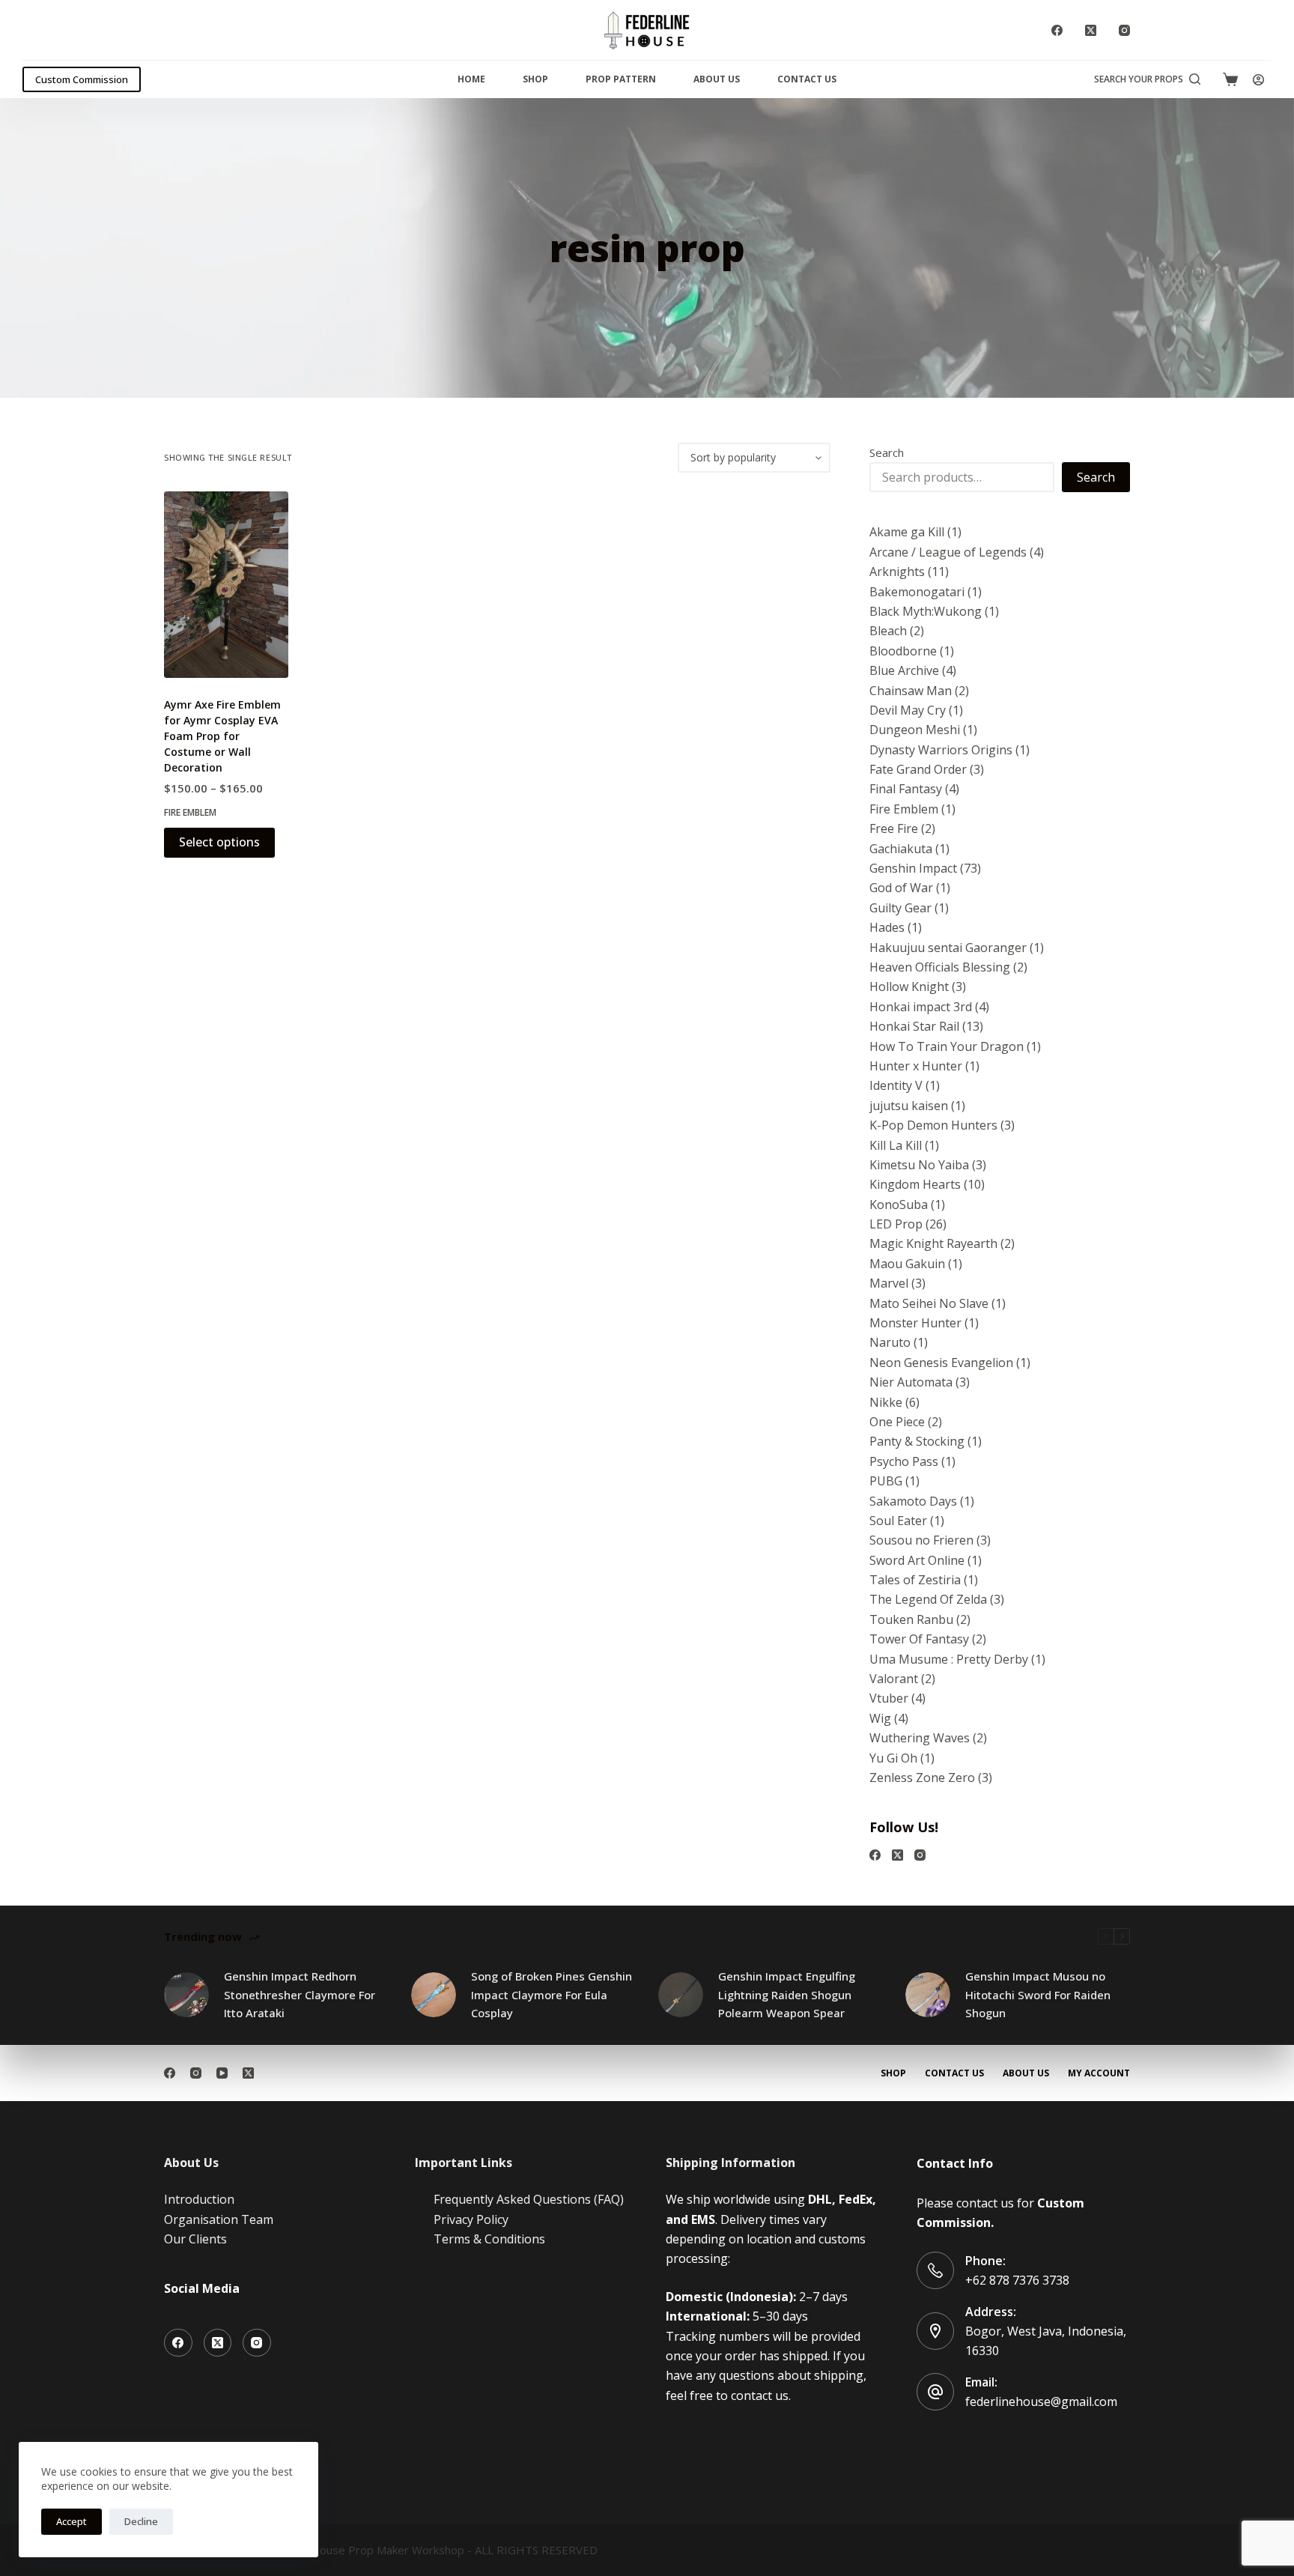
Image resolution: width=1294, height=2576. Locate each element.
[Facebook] (1057, 30)
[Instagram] (1124, 30)
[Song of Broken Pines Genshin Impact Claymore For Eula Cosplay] (434, 1995)
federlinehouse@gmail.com (1041, 2401)
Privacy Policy (471, 2219)
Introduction (199, 2199)
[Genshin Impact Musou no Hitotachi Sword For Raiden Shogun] (928, 1995)
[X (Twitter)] (1091, 30)
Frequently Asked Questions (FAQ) (529, 2199)
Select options (219, 842)
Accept (72, 2521)
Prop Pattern (621, 79)
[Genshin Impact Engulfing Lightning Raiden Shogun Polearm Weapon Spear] (681, 1995)
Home (471, 79)
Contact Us (807, 79)
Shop (535, 79)
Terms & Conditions (489, 2239)
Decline (141, 2521)
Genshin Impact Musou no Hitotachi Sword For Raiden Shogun (1038, 1995)
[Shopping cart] (1230, 79)
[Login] (1258, 80)
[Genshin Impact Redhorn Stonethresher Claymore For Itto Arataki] (186, 1995)
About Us (717, 79)
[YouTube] (222, 2073)
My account (1099, 2073)
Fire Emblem (190, 812)
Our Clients (195, 2239)
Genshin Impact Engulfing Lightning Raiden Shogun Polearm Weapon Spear (787, 1995)
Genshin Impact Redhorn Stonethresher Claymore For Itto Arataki (300, 1995)
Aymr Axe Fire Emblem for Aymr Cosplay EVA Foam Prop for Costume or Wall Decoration (222, 736)
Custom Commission (82, 79)
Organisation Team (219, 2219)
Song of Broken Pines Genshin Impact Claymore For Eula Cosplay (552, 1995)
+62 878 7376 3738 (1017, 2280)
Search (887, 452)
